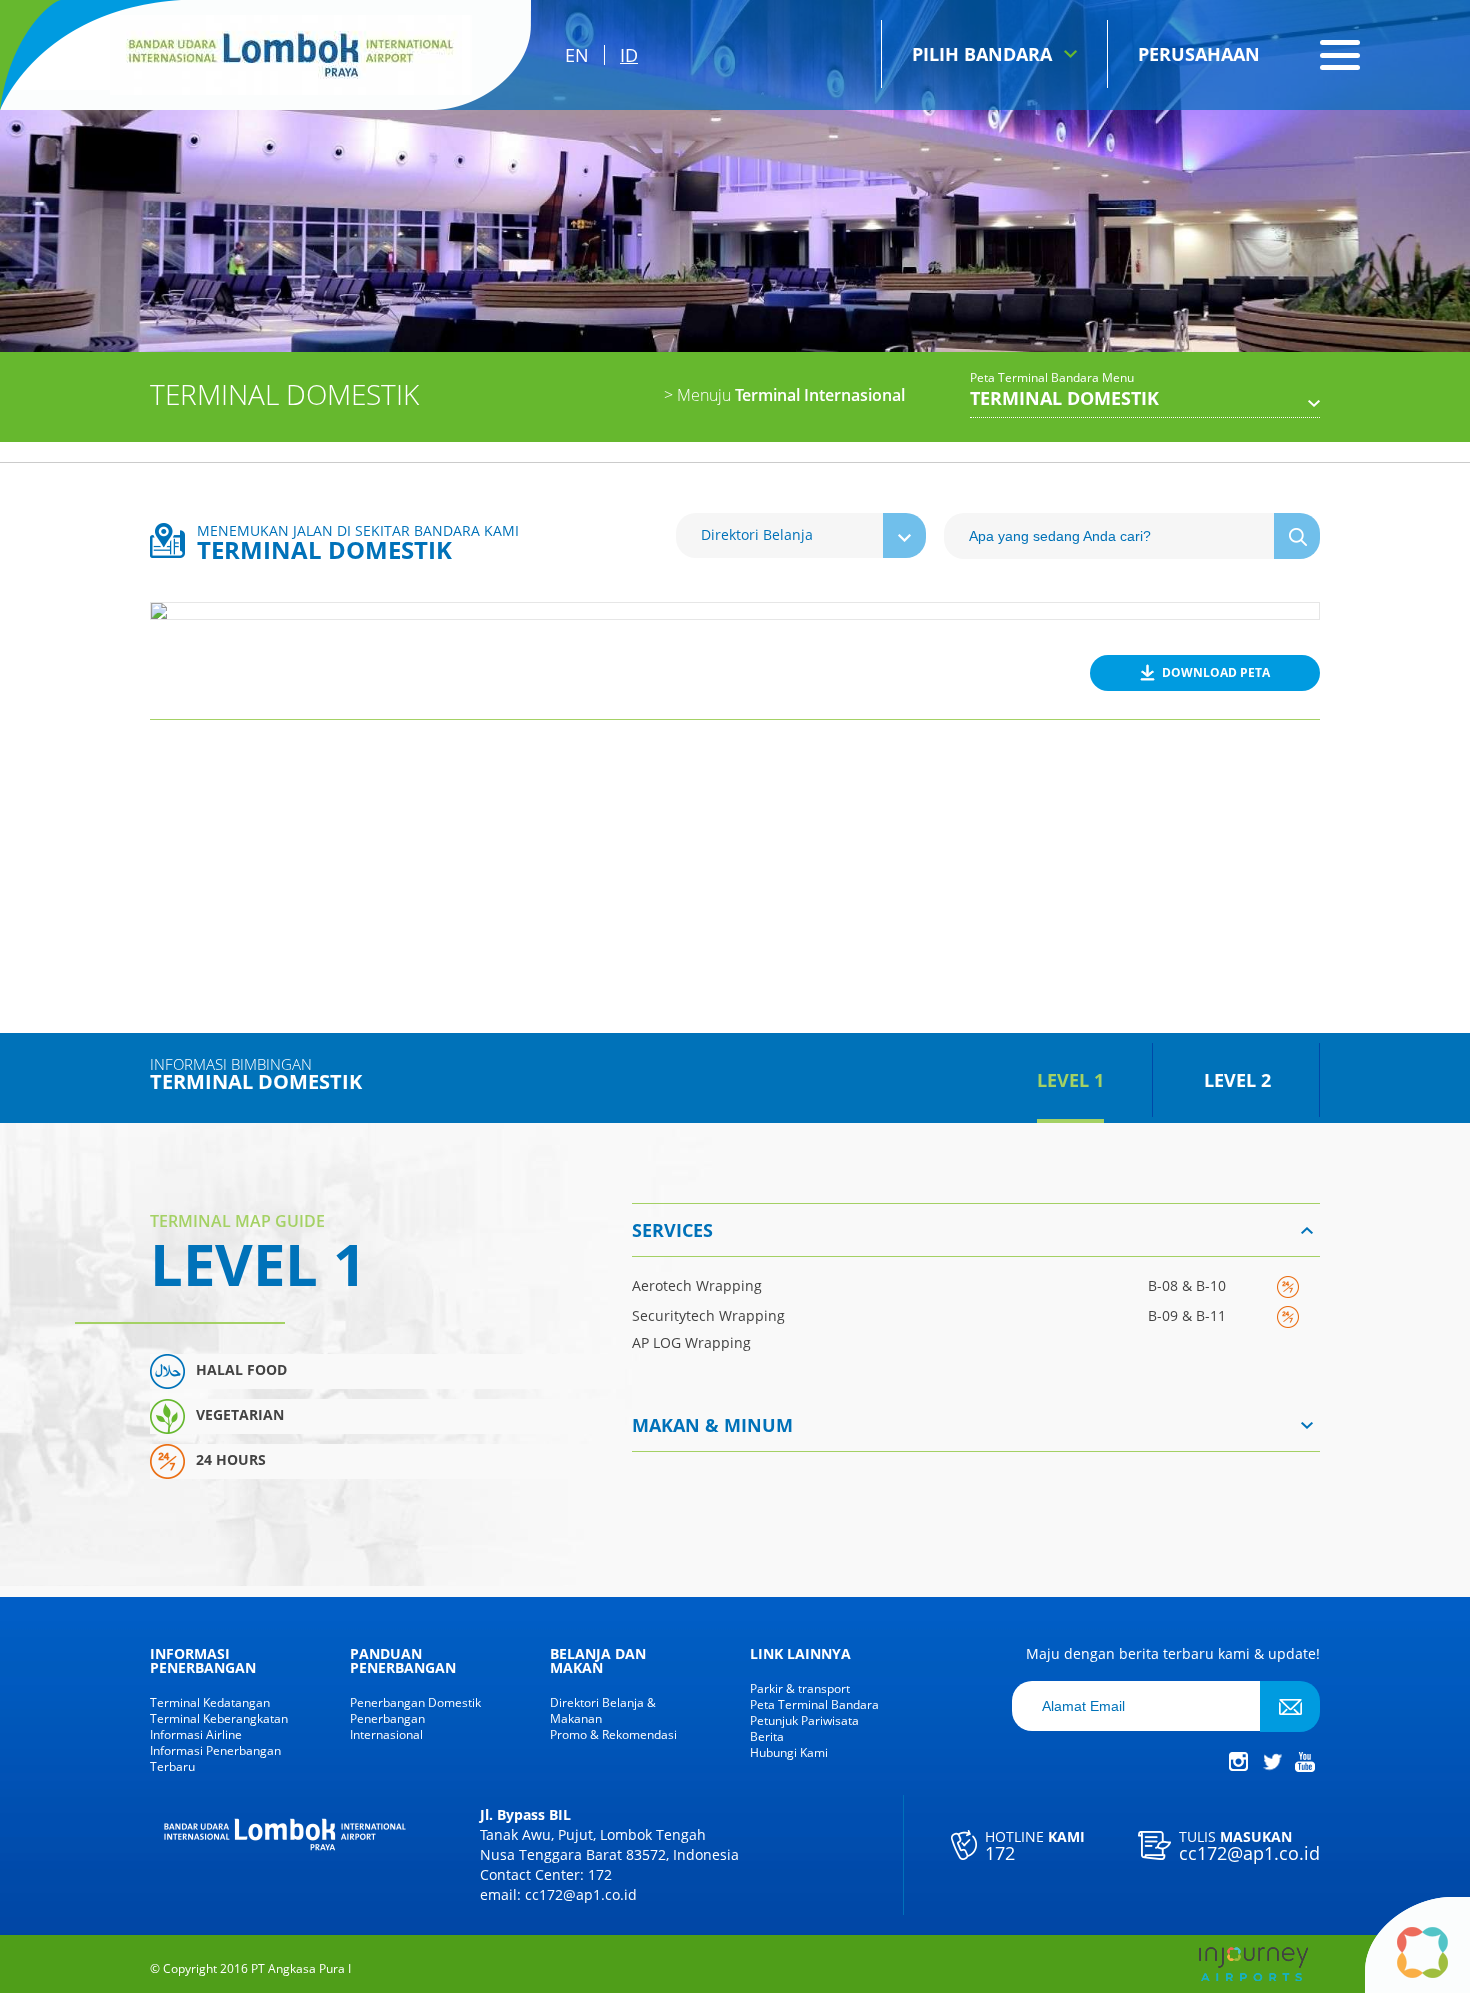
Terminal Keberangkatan (219, 1719)
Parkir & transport (800, 1689)
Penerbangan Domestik (415, 1703)
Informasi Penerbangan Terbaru (215, 1759)
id (629, 55)
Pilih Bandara (982, 54)
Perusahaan (1199, 54)
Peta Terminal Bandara (814, 1705)
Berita (767, 1737)
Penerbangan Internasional (387, 1727)
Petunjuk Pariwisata (804, 1721)
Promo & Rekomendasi (613, 1735)
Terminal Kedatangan (210, 1703)
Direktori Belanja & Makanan (603, 1711)
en (577, 55)
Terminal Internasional (784, 395)
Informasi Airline (196, 1735)
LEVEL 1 (1070, 1080)
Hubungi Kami (789, 1753)
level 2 (1237, 1080)
